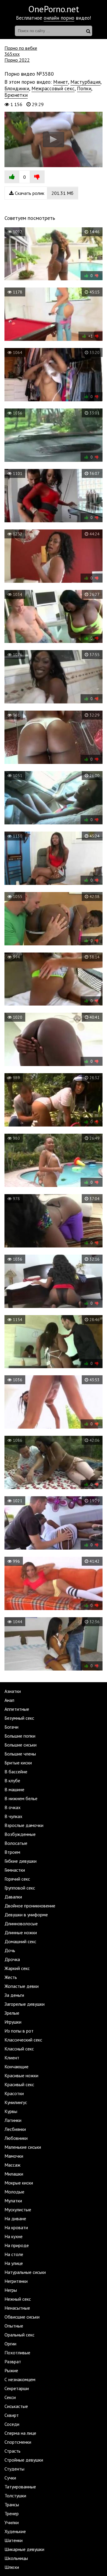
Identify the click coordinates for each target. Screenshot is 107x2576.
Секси (10, 2397)
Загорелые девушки (25, 2004)
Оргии (10, 2344)
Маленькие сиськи (23, 2147)
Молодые (14, 2192)
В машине (14, 1789)
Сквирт (12, 2415)
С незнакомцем (20, 2379)
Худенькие (15, 2531)
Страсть (12, 2451)
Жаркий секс (17, 1968)
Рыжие (11, 2370)
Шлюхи (12, 2567)
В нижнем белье (21, 1798)
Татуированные (20, 2487)
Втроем (12, 1852)
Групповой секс (20, 1888)
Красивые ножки (21, 2075)
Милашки (14, 2174)
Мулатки (13, 2201)
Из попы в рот (19, 2031)
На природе (17, 2245)
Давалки (13, 1897)
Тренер (12, 2513)
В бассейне (16, 1772)
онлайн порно (59, 18)
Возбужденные (20, 1834)
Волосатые (16, 1843)
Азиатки (13, 1691)
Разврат (13, 2361)
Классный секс (19, 2049)
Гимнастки (15, 1870)
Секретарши (17, 2388)
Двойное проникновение (30, 1906)
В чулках (13, 1816)
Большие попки (20, 1736)
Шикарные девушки (24, 2549)
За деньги (14, 1995)
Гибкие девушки (21, 1861)
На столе (14, 2254)
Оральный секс (19, 2335)
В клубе (12, 1780)
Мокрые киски (19, 2183)
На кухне (14, 2236)
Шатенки (14, 2540)
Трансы (12, 2504)
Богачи (11, 1727)
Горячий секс (17, 1879)
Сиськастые (16, 2406)
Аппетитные (17, 1709)
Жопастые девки (22, 1986)
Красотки (14, 2093)
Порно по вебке (21, 48)
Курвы (11, 2111)
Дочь (10, 1950)
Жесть (11, 1977)
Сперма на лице (20, 2433)
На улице (14, 2263)
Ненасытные (17, 2308)
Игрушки (13, 2022)
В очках (12, 1807)
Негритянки (16, 2281)
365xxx (12, 54)
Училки (12, 2522)
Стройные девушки (24, 2460)
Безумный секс (19, 1718)
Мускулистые (18, 2210)
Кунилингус (16, 2102)
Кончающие (16, 2067)
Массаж (12, 2165)
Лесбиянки (15, 2129)
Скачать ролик (44, 193)
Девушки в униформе (26, 1915)
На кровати (16, 2227)
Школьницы (16, 2558)
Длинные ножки (21, 1932)
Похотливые (17, 2353)
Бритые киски (18, 1763)
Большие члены (20, 1754)
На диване (15, 2218)
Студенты (14, 2469)
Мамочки (14, 2156)
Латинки (13, 2120)
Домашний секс (20, 1941)
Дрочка (12, 1959)
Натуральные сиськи (25, 2272)
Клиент (12, 2058)
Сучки (10, 2478)
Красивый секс (19, 2084)
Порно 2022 (17, 60)
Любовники (16, 2138)
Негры (11, 2290)
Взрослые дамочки (24, 1825)
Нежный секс (18, 2299)
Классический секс (23, 2040)
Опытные (14, 2326)
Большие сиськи (21, 1745)
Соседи (12, 2424)
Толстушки (15, 2496)
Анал (9, 1700)
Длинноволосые (21, 1924)
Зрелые (12, 2013)
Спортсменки (18, 2442)
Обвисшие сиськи (22, 2317)
